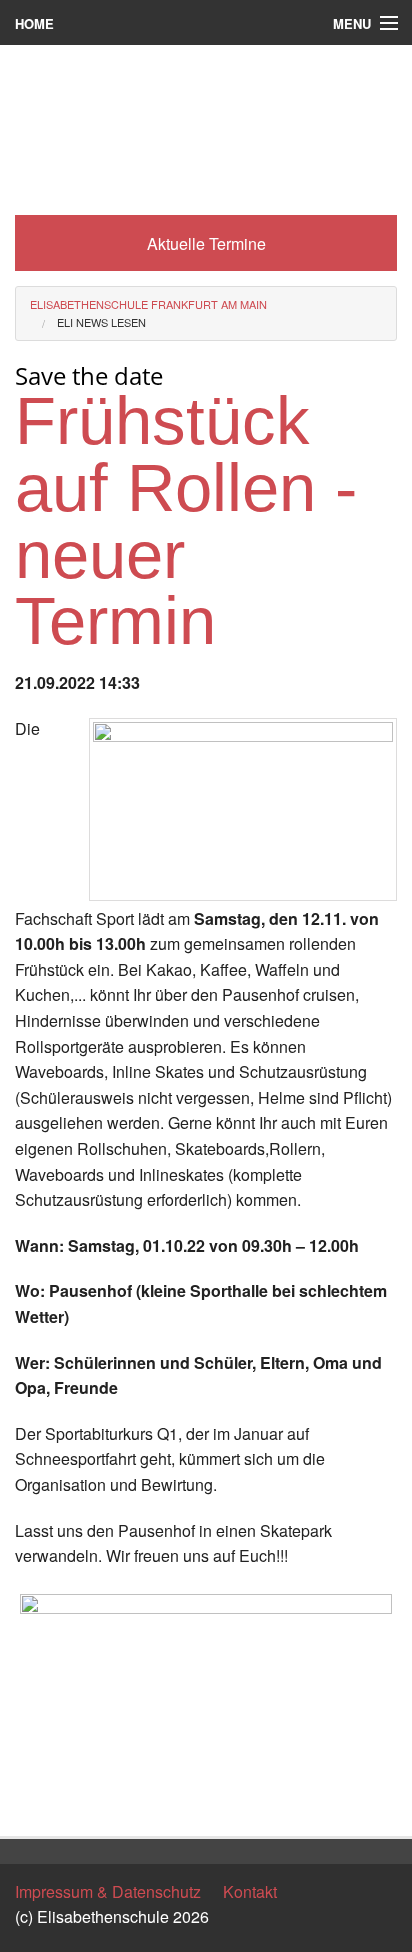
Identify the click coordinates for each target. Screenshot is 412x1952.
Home (34, 23)
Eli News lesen (101, 322)
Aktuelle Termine (206, 243)
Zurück (39, 1802)
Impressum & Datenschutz (108, 1891)
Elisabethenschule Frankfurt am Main (148, 304)
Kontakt (250, 1891)
